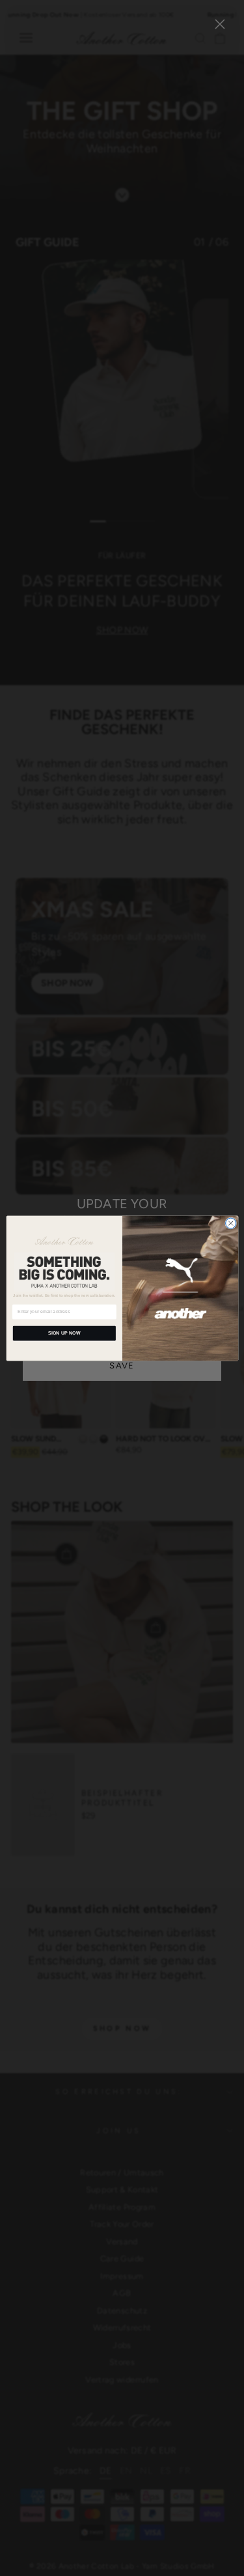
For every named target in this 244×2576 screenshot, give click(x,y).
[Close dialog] (230, 1223)
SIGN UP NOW (64, 1333)
